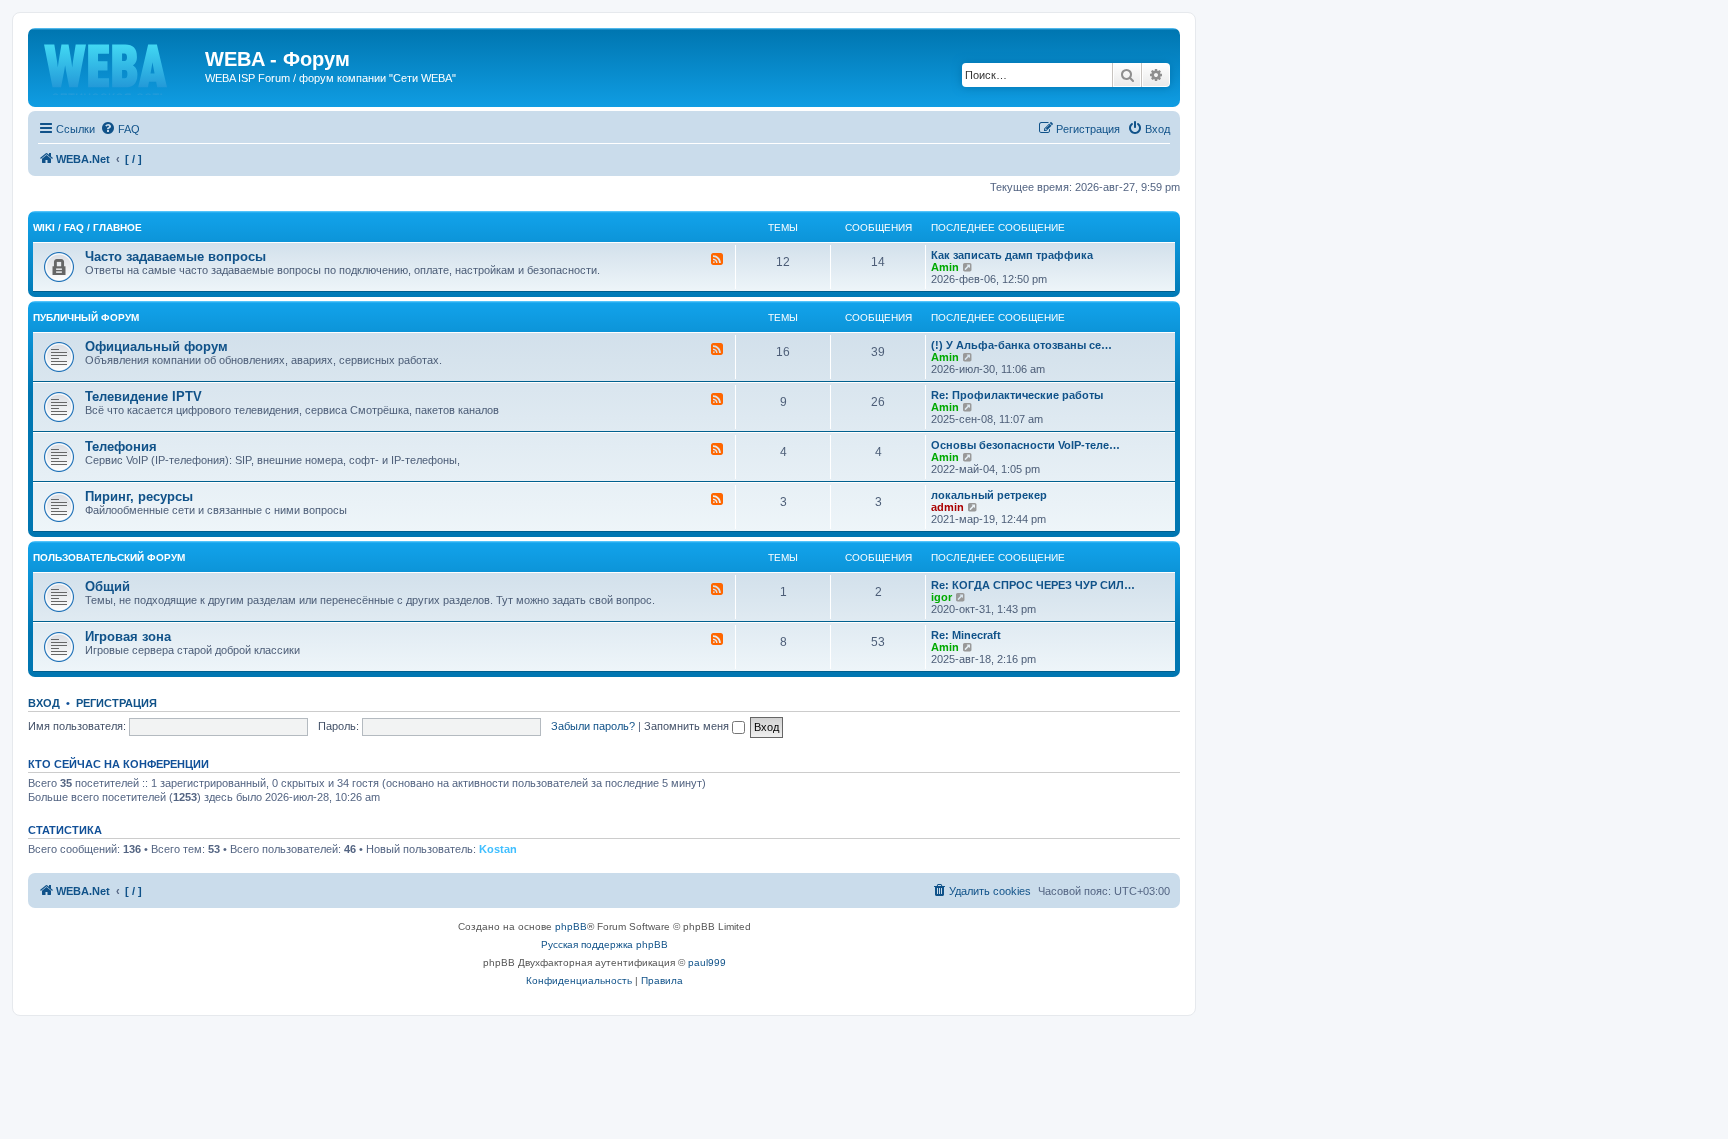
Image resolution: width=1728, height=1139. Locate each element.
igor (941, 597)
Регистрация (116, 703)
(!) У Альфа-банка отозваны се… (1021, 345)
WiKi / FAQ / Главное (87, 227)
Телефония (121, 446)
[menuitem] (120, 129)
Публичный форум (86, 317)
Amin (945, 267)
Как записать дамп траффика (1012, 255)
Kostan (498, 849)
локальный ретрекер (989, 495)
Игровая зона (128, 636)
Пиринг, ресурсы (139, 496)
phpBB (571, 926)
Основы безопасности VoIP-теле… (1025, 445)
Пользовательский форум (109, 557)
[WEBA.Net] (119, 65)
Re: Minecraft (966, 635)
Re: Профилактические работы (1017, 395)
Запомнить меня (688, 726)
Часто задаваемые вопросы (175, 256)
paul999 (707, 962)
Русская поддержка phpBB (604, 944)
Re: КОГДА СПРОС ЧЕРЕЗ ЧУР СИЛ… (1033, 585)
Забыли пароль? (593, 726)
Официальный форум (156, 346)
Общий (107, 586)
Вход (44, 703)
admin (947, 507)
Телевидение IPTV (143, 396)
